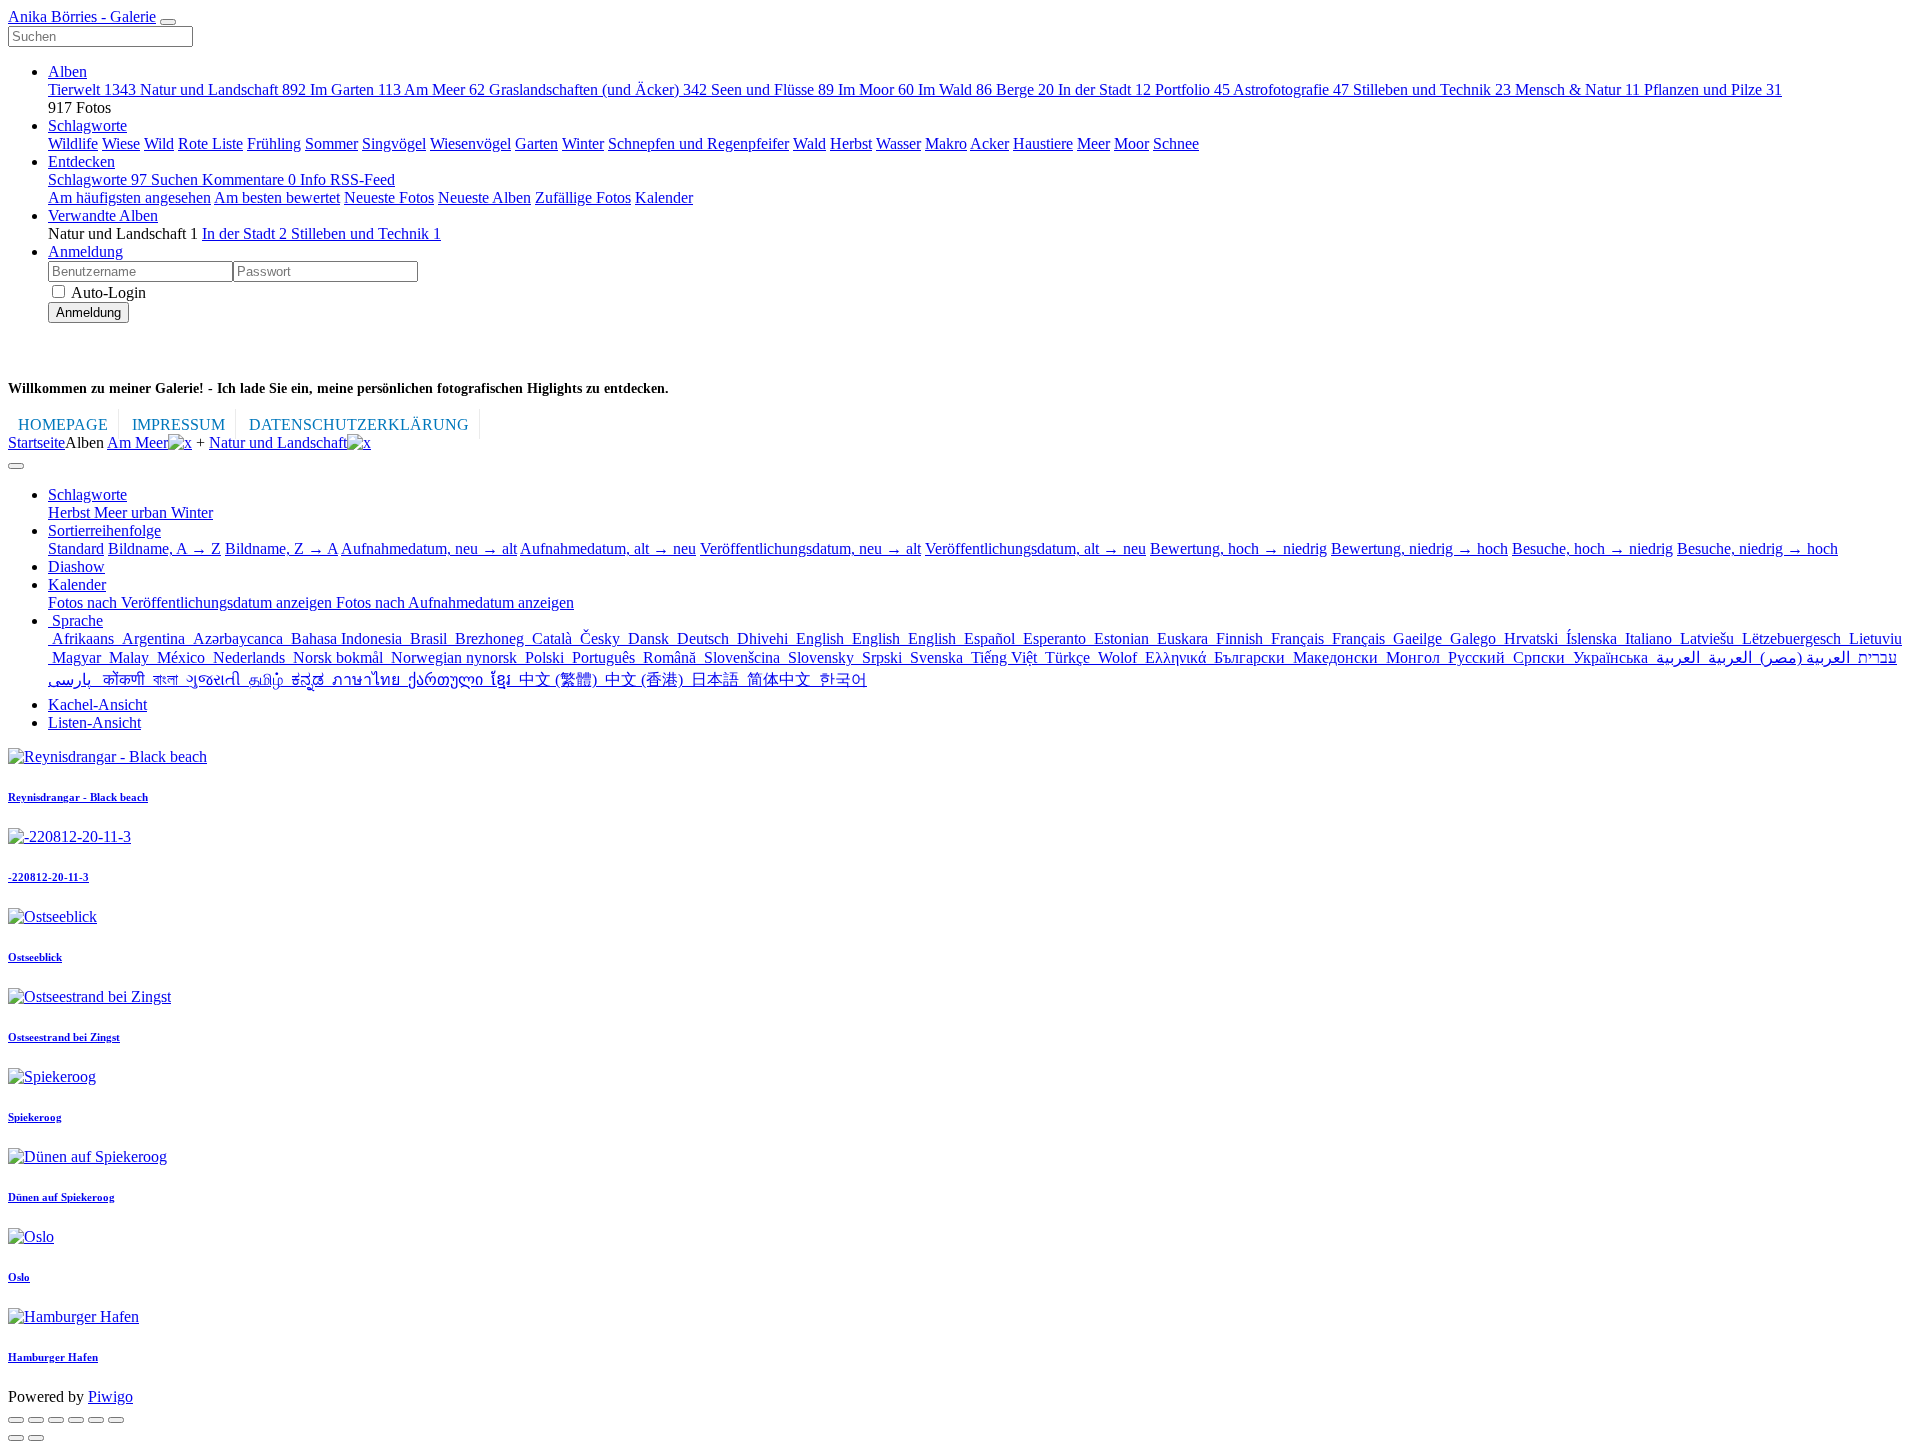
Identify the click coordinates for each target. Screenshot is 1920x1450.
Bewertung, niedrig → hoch (1419, 548)
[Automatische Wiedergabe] (116, 1420)
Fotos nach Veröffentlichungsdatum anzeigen (192, 602)
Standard (76, 548)
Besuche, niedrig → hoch (1757, 548)
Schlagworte (87, 125)
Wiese (121, 143)
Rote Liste (210, 143)
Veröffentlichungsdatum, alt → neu (1035, 548)
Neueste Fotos (389, 197)
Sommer (331, 143)
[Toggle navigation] (168, 22)
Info (315, 179)
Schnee (1176, 143)
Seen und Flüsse (772, 89)
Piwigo (110, 1396)
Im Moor (876, 89)
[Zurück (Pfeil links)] (16, 1438)
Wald (809, 143)
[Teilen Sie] (36, 1420)
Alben (67, 71)
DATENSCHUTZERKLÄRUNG (359, 424)
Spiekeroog (35, 1117)
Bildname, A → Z (164, 548)
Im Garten (355, 89)
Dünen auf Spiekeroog (61, 1197)
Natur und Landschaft (223, 89)
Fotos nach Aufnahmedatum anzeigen (455, 602)
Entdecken (81, 161)
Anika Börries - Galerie (82, 16)
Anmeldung (85, 251)
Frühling (274, 143)
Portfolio (1192, 89)
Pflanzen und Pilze (1713, 89)
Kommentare (249, 179)
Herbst (851, 143)
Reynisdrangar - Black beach (78, 797)
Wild (159, 143)
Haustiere (1043, 143)
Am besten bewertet (277, 197)
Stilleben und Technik (1432, 89)
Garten (536, 143)
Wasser (898, 143)
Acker (989, 143)
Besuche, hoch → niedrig (1592, 548)
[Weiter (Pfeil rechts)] (36, 1438)
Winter (583, 143)
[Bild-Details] (96, 1420)
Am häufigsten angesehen (129, 197)
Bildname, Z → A (281, 548)
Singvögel (394, 143)
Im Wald (955, 89)
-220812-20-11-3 (48, 877)
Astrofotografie (1291, 89)
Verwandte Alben (103, 215)
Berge (1025, 89)
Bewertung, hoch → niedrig (1238, 548)
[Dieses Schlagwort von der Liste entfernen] (180, 442)
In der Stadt (1104, 89)
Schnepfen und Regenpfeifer (698, 143)
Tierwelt (92, 89)
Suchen (176, 179)
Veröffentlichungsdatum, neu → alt (810, 548)
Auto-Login (107, 292)
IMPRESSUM (178, 424)
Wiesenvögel (470, 143)
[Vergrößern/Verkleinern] (76, 1420)
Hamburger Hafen (53, 1357)
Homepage (63, 424)
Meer (1093, 143)
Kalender (664, 197)
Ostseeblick (35, 957)
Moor (1131, 143)
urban (151, 512)
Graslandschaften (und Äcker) (598, 89)
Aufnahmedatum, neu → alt (429, 548)
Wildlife (73, 143)
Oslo (19, 1277)
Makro (946, 143)
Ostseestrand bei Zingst (64, 1037)
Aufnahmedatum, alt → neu (608, 548)
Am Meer (444, 89)
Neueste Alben (484, 197)
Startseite (36, 442)
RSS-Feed (362, 179)
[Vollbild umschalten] (56, 1420)
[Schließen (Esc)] (16, 1420)
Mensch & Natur (1577, 89)
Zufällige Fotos (583, 197)
